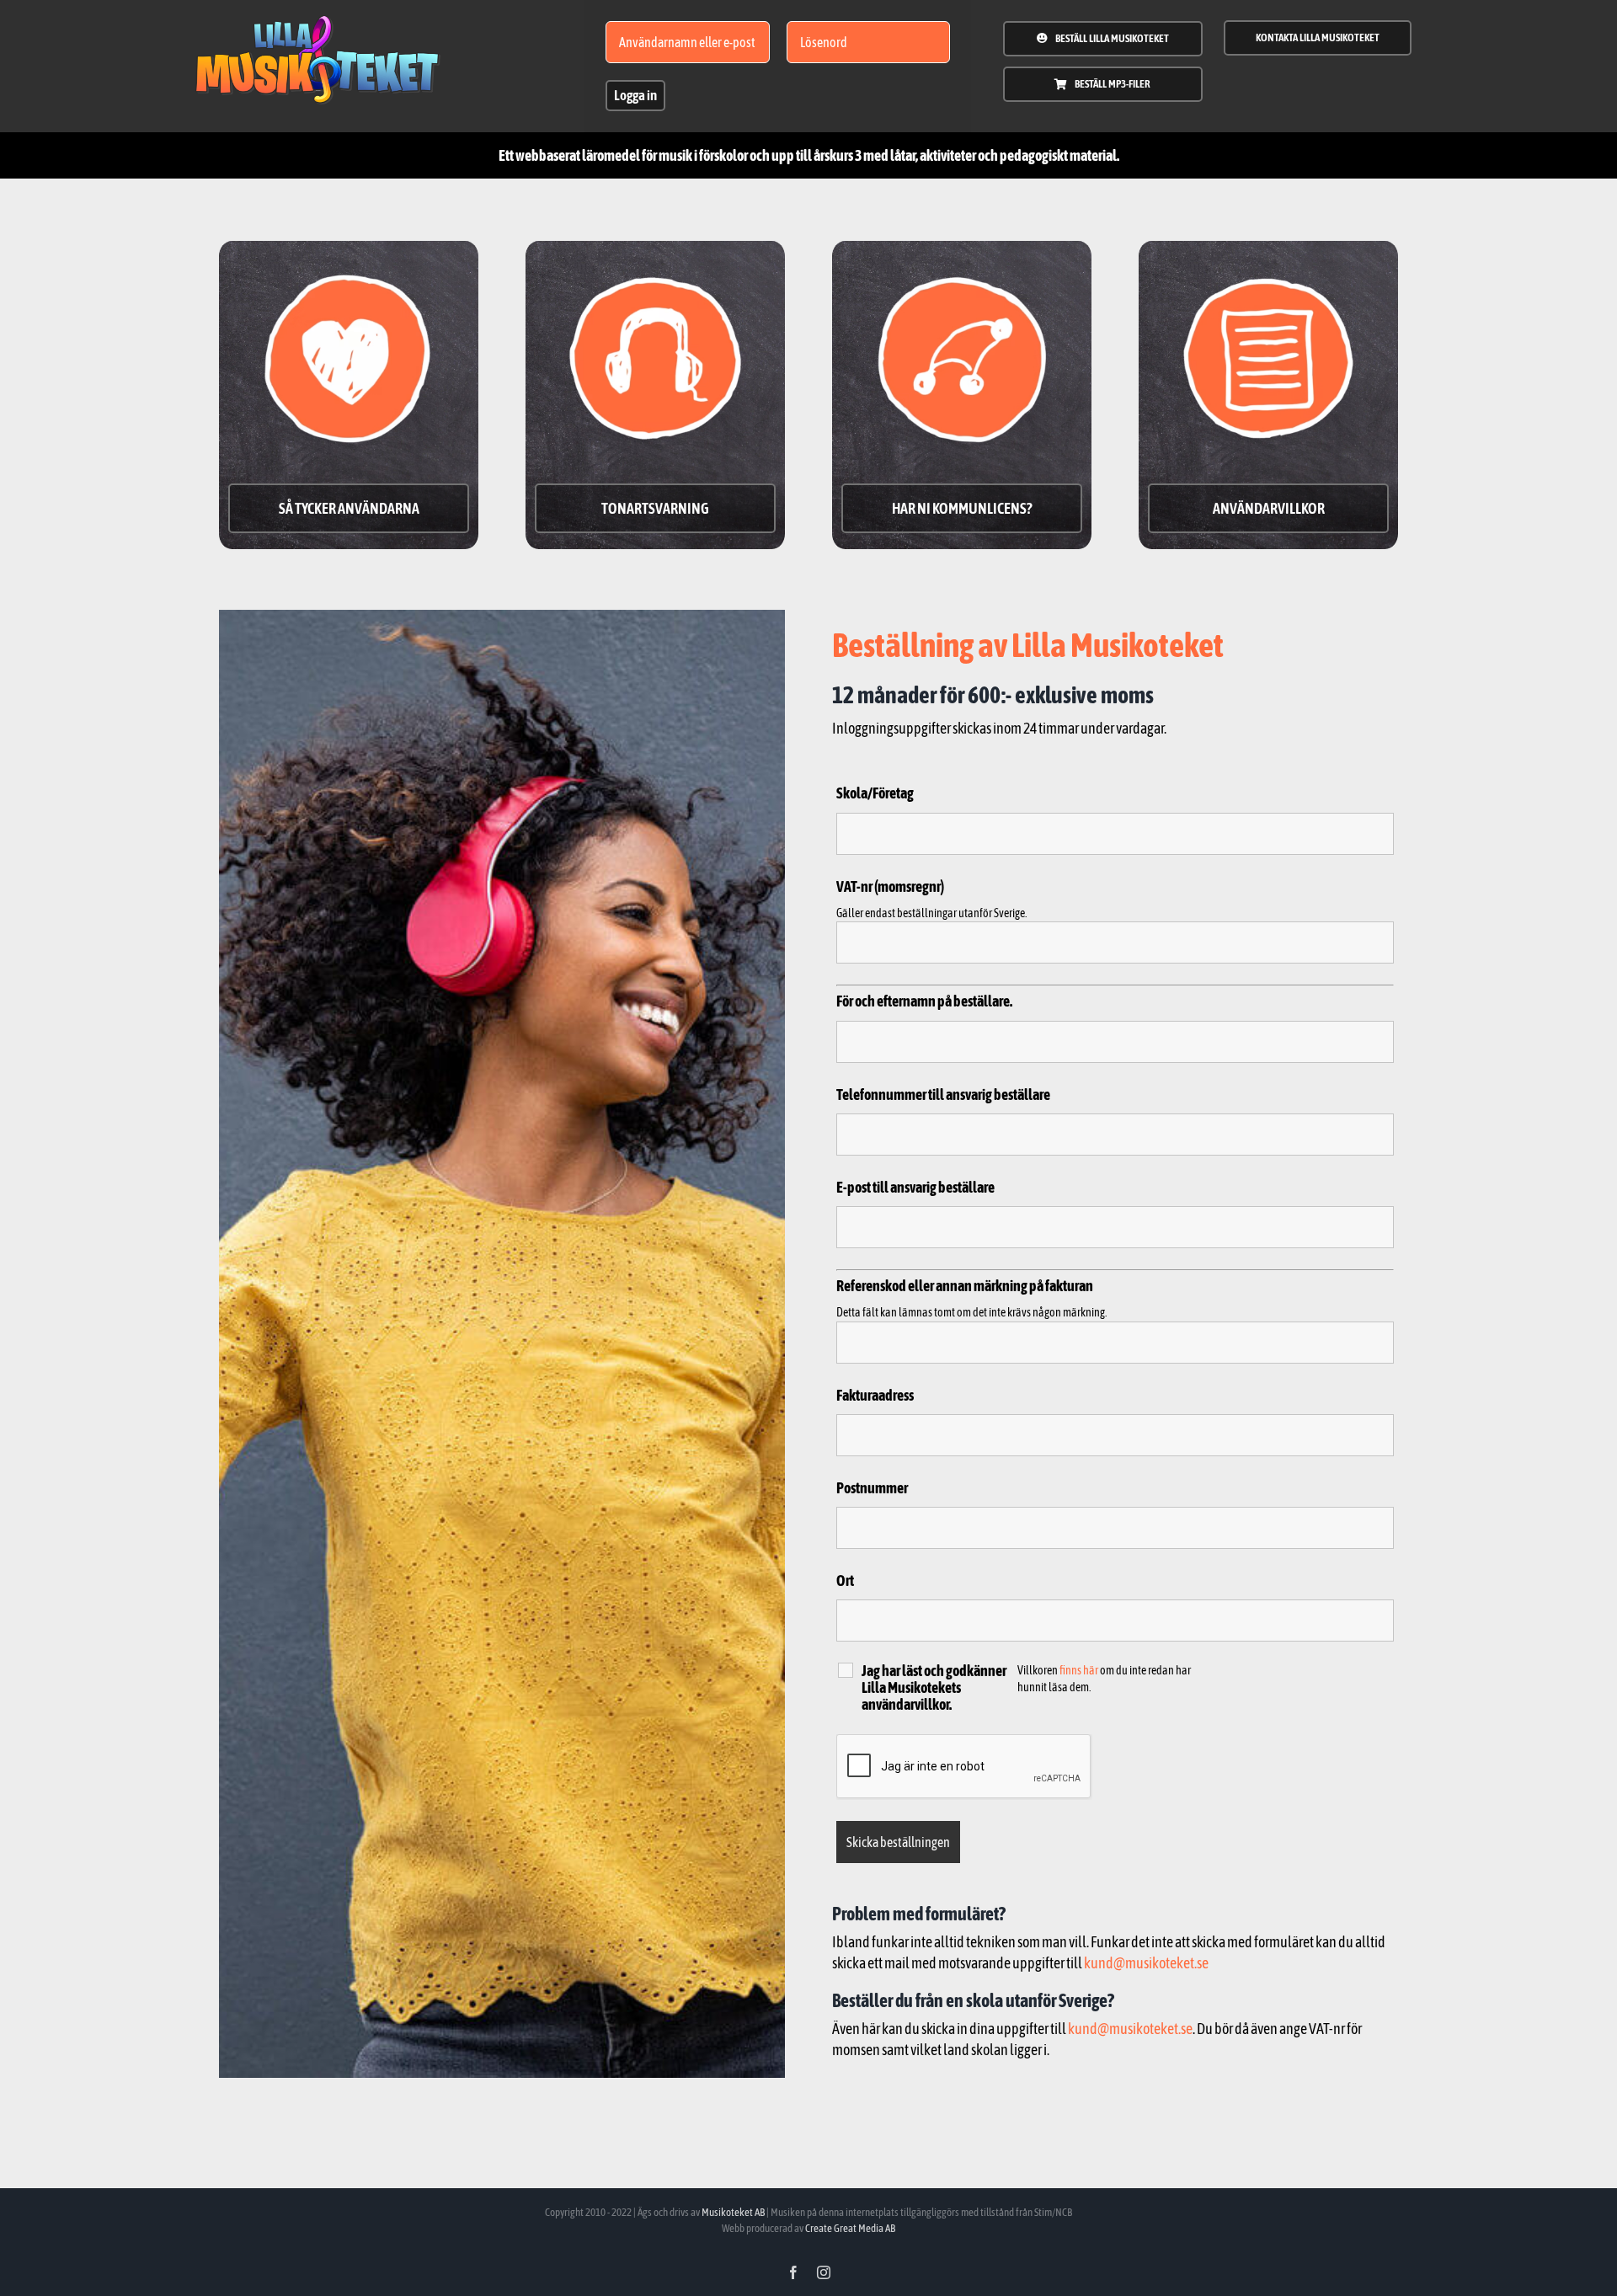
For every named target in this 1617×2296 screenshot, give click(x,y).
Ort (845, 1581)
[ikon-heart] (349, 257)
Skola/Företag (875, 794)
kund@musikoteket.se (1146, 1963)
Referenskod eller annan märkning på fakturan (965, 1286)
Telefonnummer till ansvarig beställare (943, 1095)
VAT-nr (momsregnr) (890, 886)
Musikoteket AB (733, 2212)
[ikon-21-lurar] (655, 257)
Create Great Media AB (850, 2228)
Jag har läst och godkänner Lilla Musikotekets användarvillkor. (934, 1688)
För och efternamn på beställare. (924, 1002)
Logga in (635, 95)
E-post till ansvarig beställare (915, 1187)
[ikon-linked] (962, 257)
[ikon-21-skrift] (318, 22)
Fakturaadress (875, 1395)
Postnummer (872, 1488)
